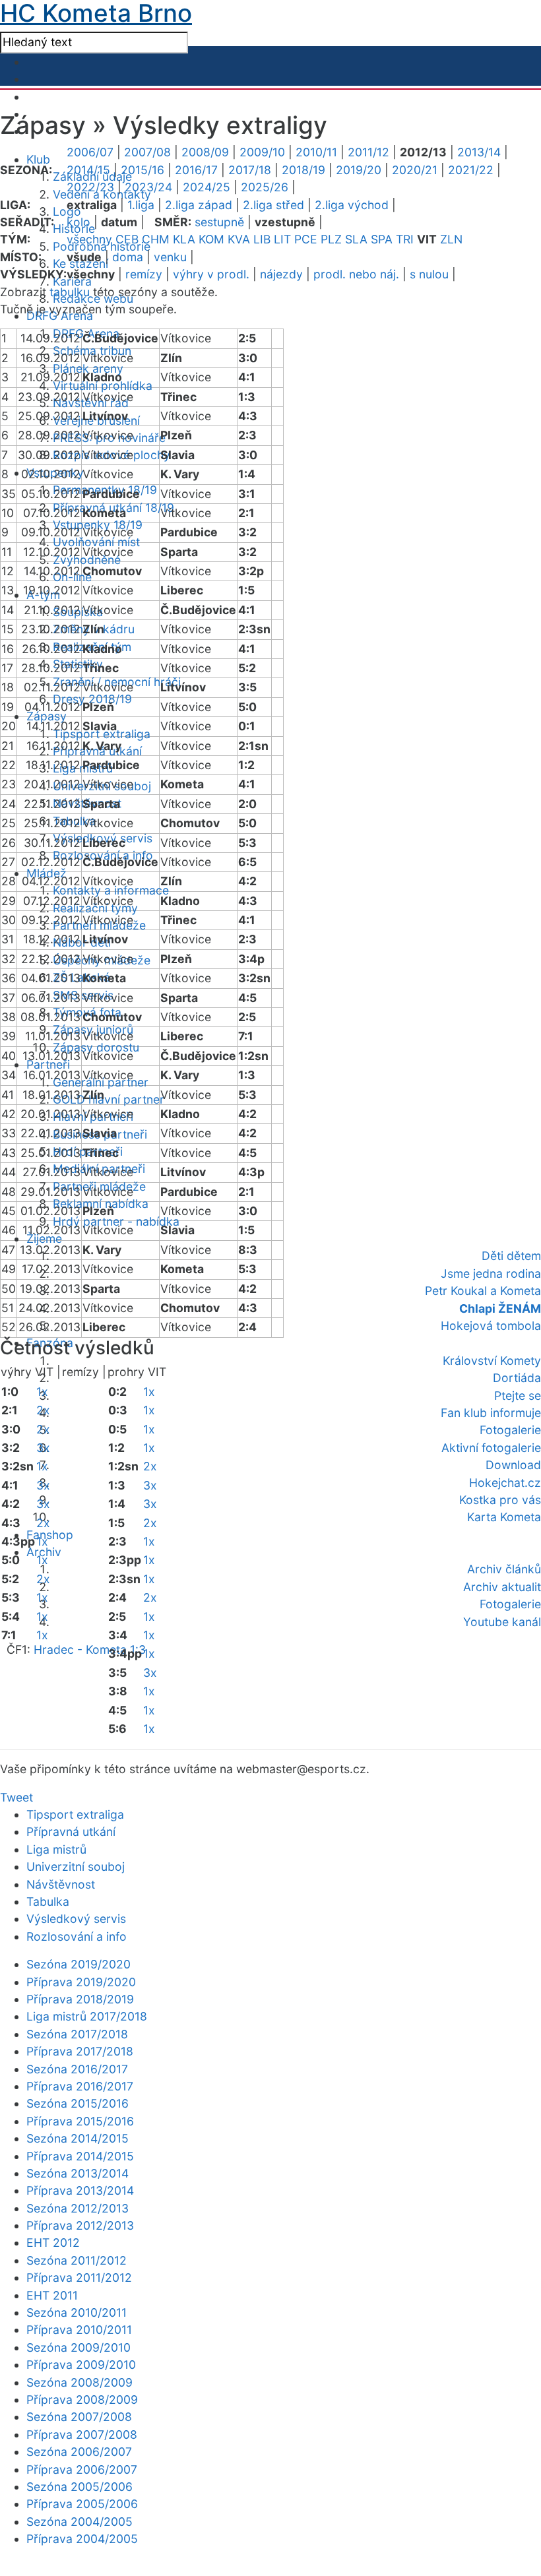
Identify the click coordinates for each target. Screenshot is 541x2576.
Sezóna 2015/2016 (78, 2103)
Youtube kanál (502, 1622)
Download (513, 1465)
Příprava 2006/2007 (82, 2469)
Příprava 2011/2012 (79, 2278)
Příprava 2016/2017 (80, 2086)
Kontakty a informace (111, 890)
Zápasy (47, 716)
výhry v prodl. (211, 274)
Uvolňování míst (96, 542)
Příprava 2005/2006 (82, 2504)
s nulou (429, 274)
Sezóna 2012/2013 (78, 2208)
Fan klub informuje (491, 1413)
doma (128, 257)
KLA (184, 239)
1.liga (141, 205)
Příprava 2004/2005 (82, 2539)
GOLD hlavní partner (109, 1099)
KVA (239, 239)
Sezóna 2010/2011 (77, 2312)
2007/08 (147, 152)
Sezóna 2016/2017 (77, 2069)
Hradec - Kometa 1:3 (90, 1649)
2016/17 (196, 170)
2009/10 (262, 152)
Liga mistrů (56, 1849)
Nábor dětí (82, 942)
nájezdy (281, 274)
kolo (79, 222)
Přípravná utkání (71, 1832)
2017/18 (250, 170)
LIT (282, 239)
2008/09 (205, 152)
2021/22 (471, 170)
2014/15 (88, 170)
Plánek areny (88, 368)
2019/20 (359, 170)
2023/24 (148, 187)
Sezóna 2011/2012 (77, 2260)
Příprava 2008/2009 (82, 2400)
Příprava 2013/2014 (80, 2190)
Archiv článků (504, 1569)
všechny (89, 239)
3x (43, 1448)
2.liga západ (199, 205)
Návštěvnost (61, 1884)
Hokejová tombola (491, 1326)
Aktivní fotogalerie (491, 1448)
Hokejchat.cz (505, 1483)
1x (42, 1392)
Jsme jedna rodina (491, 1273)
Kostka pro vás (500, 1500)
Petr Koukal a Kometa (483, 1291)
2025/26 (265, 187)
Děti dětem (511, 1256)
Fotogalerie (510, 1430)
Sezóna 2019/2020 (79, 1964)
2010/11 (316, 152)
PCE (306, 239)
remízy (144, 274)
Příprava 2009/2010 (81, 2365)
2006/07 (90, 152)
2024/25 (207, 187)
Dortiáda (517, 1378)
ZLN (451, 239)
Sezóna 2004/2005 (80, 2522)
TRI (405, 239)
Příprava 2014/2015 (80, 2156)
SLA (356, 239)
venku (170, 257)
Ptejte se (518, 1396)
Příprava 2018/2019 (80, 1999)
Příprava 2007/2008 (82, 2435)
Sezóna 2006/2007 (79, 2452)
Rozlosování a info (77, 1936)
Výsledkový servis (76, 1919)
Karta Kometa (504, 1517)
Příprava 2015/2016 (80, 2121)
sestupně (219, 222)
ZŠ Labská (81, 977)
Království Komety (492, 1361)
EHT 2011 (52, 2295)
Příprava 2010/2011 (79, 2330)
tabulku (70, 292)
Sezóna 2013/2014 (78, 2173)
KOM (211, 239)
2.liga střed (273, 205)
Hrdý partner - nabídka (116, 1221)
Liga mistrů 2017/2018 (87, 2016)
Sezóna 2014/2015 (78, 2138)
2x (43, 1410)
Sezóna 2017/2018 (77, 2034)
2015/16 (143, 170)
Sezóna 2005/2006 (80, 2487)
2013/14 (479, 152)
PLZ (331, 239)
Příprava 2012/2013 (80, 2225)
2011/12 (368, 152)
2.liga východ (352, 205)
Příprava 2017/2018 (80, 2051)
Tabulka (48, 1901)
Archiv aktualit (502, 1587)
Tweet (16, 1797)
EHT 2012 (53, 2243)
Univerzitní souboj (76, 1867)
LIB (262, 239)
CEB (127, 239)
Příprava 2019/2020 (81, 1982)
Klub (38, 159)
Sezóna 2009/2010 (79, 2347)
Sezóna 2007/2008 (79, 2417)
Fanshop (50, 1535)
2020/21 (415, 170)
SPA (382, 239)
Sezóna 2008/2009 (80, 2382)
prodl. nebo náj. (356, 274)
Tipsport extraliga (75, 1814)
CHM (156, 239)
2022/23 (90, 187)
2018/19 (303, 170)
